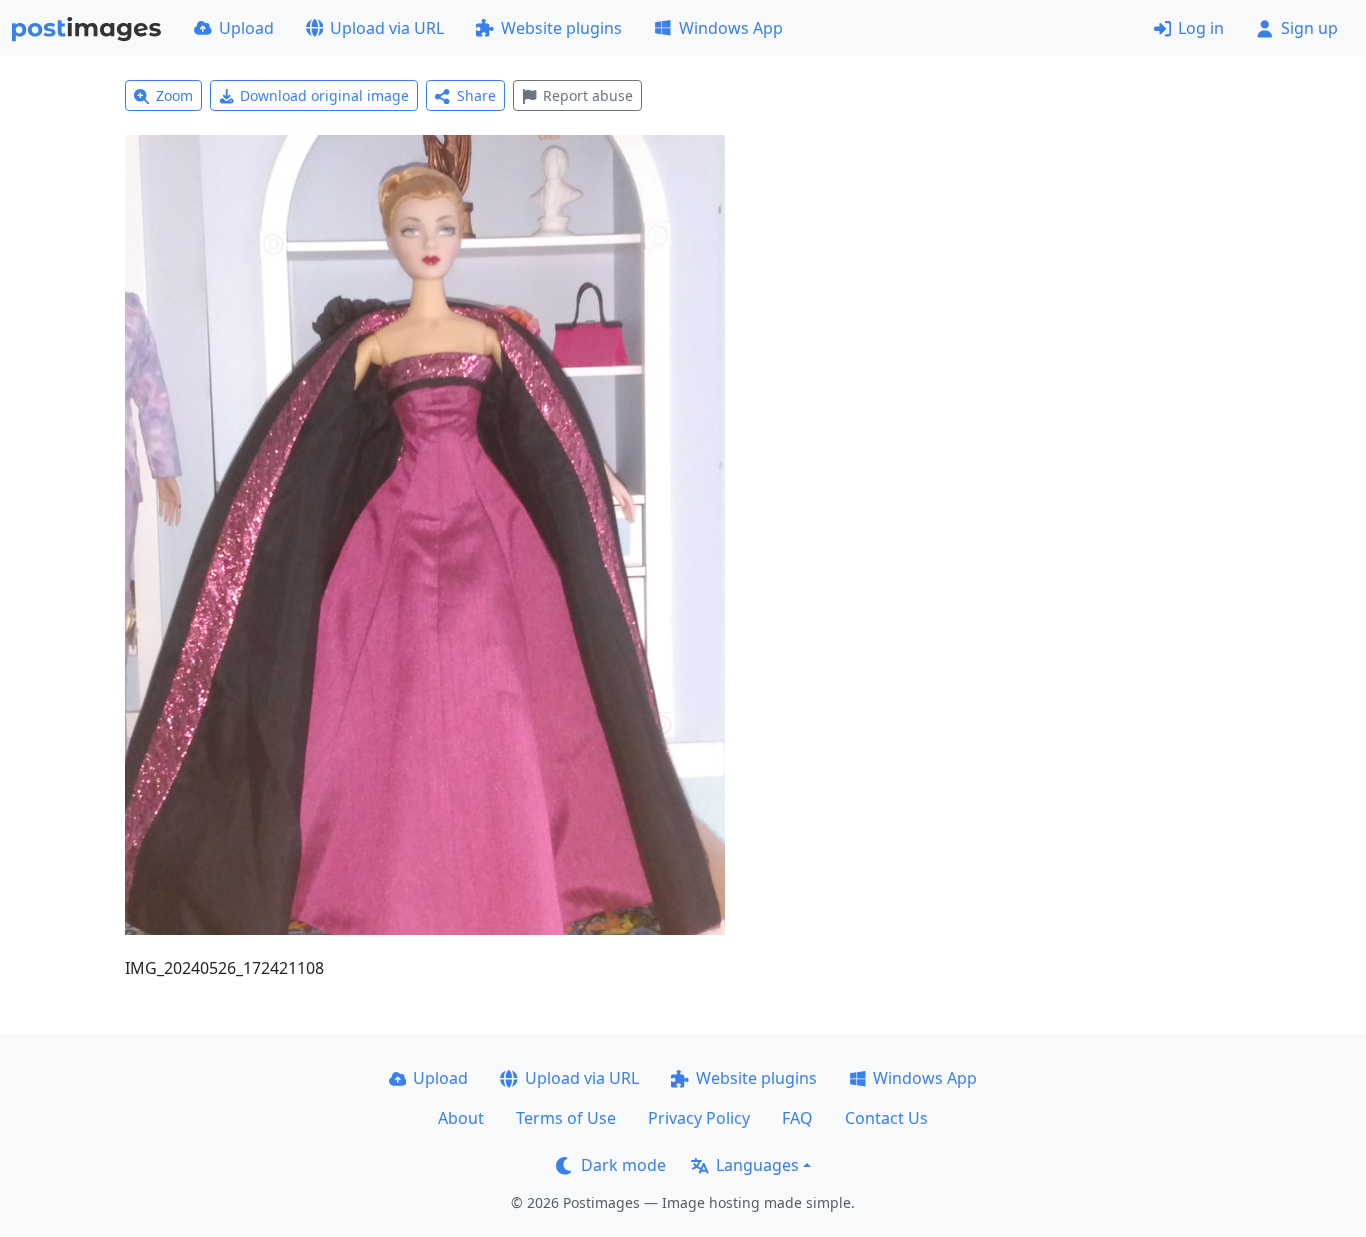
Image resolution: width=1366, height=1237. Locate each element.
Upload (246, 28)
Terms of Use (566, 1118)
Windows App (731, 28)
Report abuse (588, 95)
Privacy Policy (699, 1118)
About (461, 1118)
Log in (1201, 28)
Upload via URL (387, 28)
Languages (757, 1165)
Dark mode (623, 1165)
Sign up (1309, 28)
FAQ (797, 1118)
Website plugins (561, 28)
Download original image (324, 95)
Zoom (174, 95)
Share (476, 95)
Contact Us (886, 1118)
